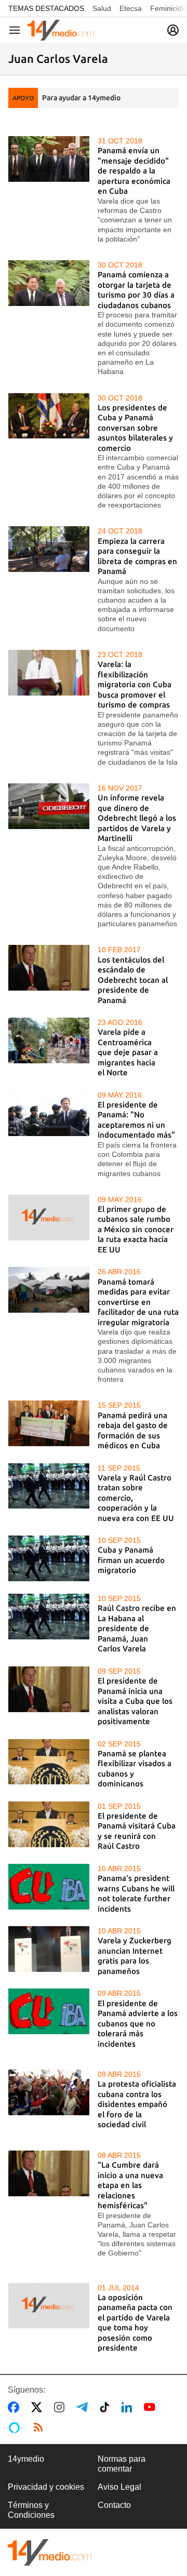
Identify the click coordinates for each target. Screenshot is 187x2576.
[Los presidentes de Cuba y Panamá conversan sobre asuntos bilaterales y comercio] (49, 416)
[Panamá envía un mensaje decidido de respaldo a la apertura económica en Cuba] (49, 159)
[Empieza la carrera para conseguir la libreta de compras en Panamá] (49, 549)
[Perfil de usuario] (173, 30)
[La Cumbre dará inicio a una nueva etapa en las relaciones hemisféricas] (49, 2173)
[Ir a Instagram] (61, 2407)
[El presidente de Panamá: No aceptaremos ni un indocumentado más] (49, 1113)
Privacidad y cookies (46, 2487)
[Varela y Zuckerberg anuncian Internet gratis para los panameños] (49, 1949)
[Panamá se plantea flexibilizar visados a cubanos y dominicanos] (49, 1762)
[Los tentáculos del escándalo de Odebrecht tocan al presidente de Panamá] (49, 968)
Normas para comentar (122, 2464)
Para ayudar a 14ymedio (81, 98)
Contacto (114, 2505)
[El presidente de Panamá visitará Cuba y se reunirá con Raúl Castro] (49, 1824)
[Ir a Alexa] (16, 2427)
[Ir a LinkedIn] (129, 2407)
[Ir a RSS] (41, 2427)
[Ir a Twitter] (39, 2407)
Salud (102, 8)
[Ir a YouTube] (152, 2407)
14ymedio (26, 2459)
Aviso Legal (119, 2487)
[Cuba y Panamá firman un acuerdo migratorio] (49, 1558)
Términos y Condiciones (31, 2510)
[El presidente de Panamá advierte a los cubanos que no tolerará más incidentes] (49, 2011)
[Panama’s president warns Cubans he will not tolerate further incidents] (49, 1887)
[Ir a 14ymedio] (61, 30)
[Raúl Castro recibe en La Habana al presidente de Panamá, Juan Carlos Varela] (49, 1617)
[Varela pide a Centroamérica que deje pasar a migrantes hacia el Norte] (49, 1040)
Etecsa (131, 8)
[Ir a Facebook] (16, 2407)
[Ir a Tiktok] (107, 2407)
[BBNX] (50, 2552)
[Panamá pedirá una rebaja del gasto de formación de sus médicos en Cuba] (49, 1423)
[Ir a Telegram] (84, 2407)
